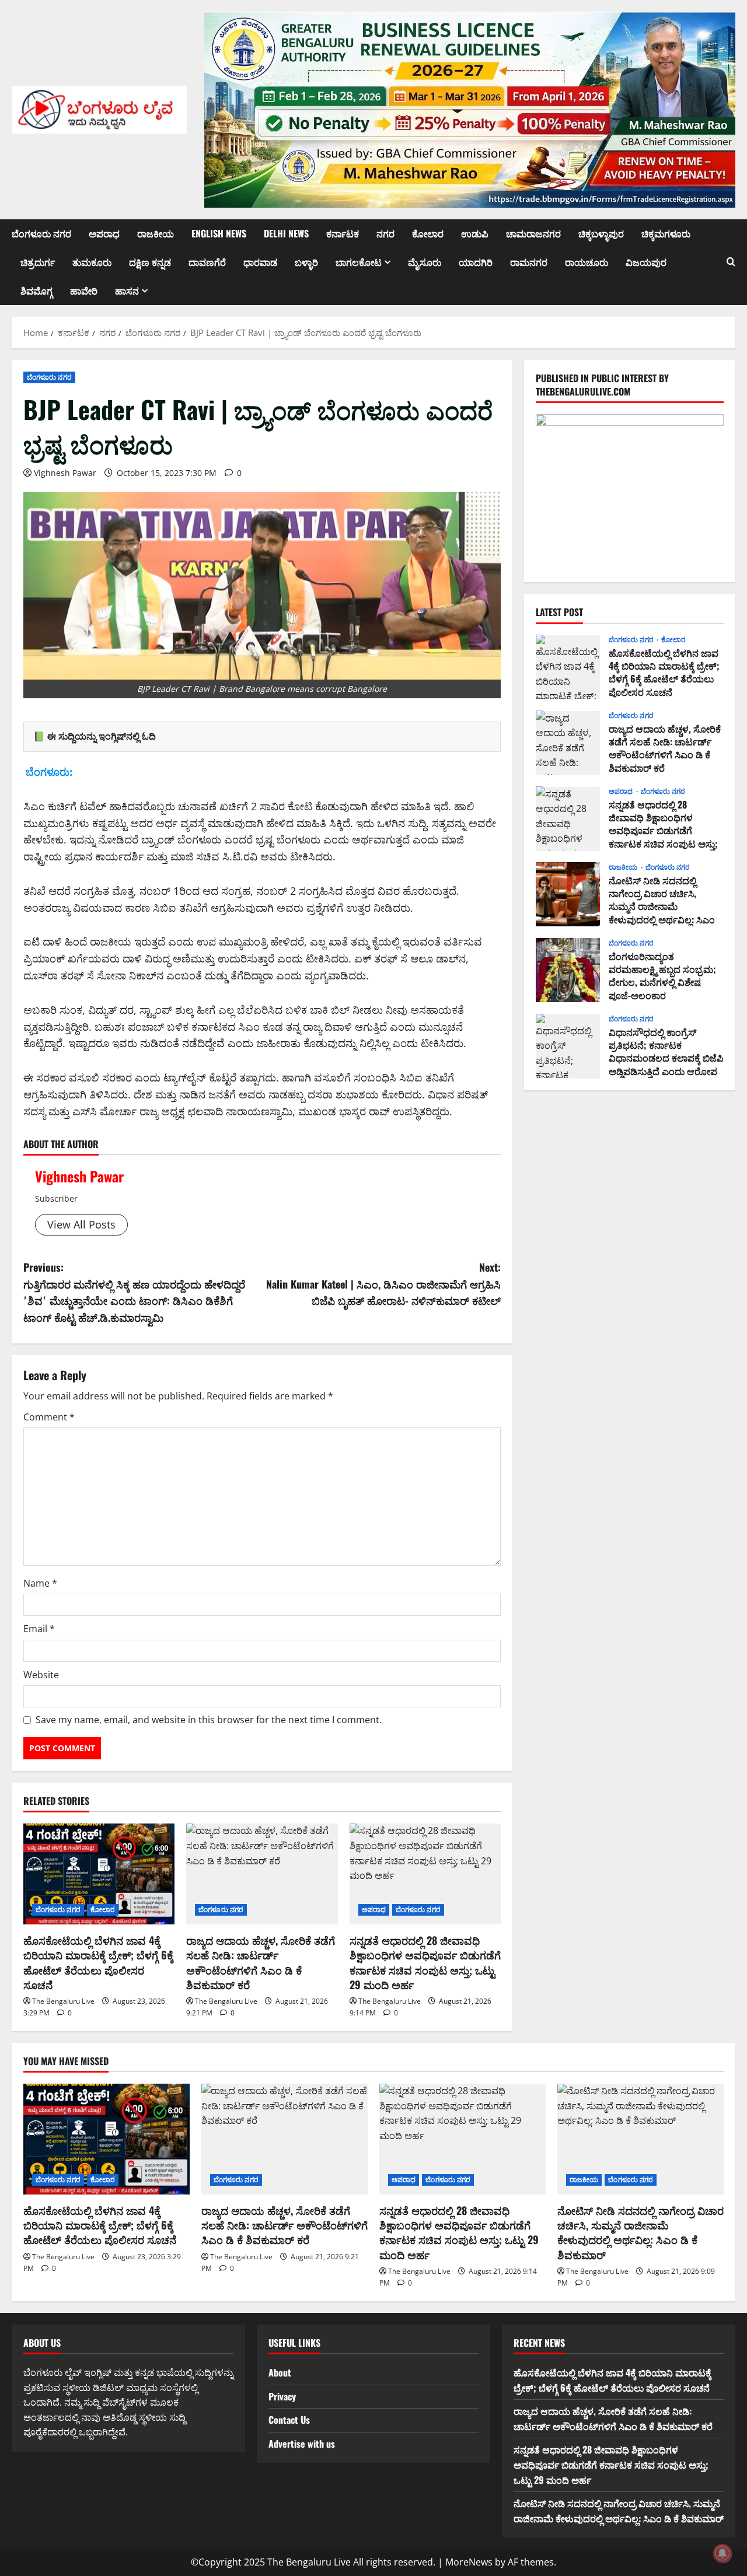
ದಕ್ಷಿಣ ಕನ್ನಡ (150, 262)
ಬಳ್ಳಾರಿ (306, 262)
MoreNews (469, 2562)
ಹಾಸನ (127, 290)
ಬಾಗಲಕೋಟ (359, 262)
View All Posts (81, 1224)
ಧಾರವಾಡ (260, 262)
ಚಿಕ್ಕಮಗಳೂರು (666, 233)
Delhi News (286, 233)
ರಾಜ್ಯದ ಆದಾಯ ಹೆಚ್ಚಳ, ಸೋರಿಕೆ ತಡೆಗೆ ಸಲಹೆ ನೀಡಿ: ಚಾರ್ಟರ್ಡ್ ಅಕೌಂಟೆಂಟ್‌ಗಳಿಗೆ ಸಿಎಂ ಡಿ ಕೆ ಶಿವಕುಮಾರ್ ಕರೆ (261, 1962)
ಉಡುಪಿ (475, 233)
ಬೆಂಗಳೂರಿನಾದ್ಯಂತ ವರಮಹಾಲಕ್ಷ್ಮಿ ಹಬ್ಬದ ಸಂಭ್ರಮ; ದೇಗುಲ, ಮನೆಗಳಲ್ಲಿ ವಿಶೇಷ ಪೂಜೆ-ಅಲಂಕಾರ (568, 970)
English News (219, 233)
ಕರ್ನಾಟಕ (343, 233)
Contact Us (289, 2420)
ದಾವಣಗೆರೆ (207, 262)
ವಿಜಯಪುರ (646, 262)
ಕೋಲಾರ (428, 233)
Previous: (134, 1292)
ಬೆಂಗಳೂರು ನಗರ (41, 233)
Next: (383, 1284)
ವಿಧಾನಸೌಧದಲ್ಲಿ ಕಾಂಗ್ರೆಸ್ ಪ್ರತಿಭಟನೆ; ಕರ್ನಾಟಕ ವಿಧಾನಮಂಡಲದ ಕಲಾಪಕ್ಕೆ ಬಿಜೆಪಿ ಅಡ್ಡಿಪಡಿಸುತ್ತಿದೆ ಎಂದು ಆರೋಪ (568, 1046)
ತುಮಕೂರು (92, 262)
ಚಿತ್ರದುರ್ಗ (38, 262)
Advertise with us (302, 2444)
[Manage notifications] (722, 2553)
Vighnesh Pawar (65, 473)
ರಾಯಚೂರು (587, 262)
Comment (49, 1417)
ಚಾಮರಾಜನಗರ (533, 233)
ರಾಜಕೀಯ (156, 233)
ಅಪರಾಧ (104, 233)
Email (39, 1629)
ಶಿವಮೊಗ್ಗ (36, 290)
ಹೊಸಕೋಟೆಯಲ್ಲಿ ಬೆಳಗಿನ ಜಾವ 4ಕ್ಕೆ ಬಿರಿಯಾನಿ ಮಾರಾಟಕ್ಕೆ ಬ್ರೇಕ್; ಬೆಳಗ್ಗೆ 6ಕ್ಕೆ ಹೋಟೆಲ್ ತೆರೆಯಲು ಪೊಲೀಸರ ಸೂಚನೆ (98, 1962)
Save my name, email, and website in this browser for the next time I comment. (209, 1720)
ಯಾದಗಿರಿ (476, 262)
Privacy (282, 2396)
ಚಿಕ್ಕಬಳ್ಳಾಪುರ (601, 233)
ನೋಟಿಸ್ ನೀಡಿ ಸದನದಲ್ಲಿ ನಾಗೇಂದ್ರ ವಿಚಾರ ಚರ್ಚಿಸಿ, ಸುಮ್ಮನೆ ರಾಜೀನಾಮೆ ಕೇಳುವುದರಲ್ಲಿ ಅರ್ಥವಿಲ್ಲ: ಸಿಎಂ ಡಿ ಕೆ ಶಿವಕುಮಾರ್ (568, 894)
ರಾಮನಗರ (529, 262)
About (280, 2372)
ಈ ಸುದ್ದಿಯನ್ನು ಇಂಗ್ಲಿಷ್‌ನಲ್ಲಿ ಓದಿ (102, 736)
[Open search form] (731, 262)
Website (41, 1675)
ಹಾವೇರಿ (84, 290)
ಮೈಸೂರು (425, 262)
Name (40, 1583)
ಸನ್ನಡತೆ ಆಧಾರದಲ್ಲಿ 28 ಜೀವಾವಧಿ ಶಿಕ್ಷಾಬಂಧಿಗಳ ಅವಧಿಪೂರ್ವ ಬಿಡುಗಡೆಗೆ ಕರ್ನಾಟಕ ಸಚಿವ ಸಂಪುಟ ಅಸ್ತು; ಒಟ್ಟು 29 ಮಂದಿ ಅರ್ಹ (425, 1962)
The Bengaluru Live (63, 2001)
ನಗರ (385, 233)
